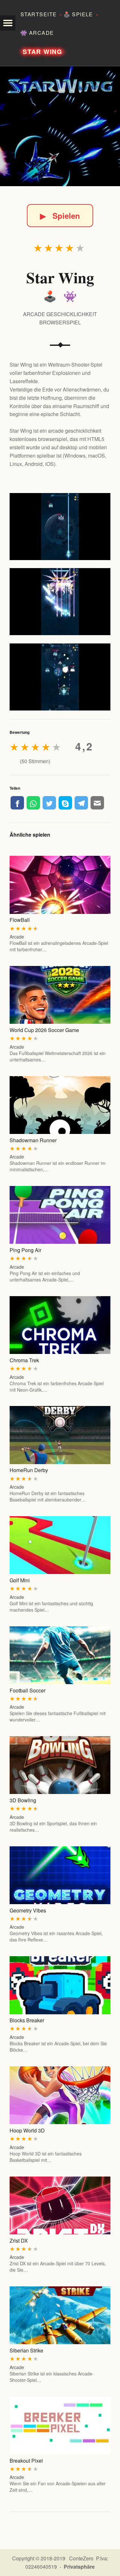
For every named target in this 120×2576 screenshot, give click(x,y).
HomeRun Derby (29, 1470)
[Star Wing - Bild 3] (60, 677)
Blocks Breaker (27, 2020)
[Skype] (65, 803)
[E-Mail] (97, 803)
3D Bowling (23, 1800)
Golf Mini (20, 1580)
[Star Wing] (60, 126)
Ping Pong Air (25, 1250)
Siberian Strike (26, 2350)
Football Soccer (28, 1690)
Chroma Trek (24, 1360)
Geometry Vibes (28, 1910)
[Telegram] (81, 803)
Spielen (60, 216)
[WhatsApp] (33, 803)
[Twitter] (49, 803)
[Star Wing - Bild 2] (60, 602)
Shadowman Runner (33, 1140)
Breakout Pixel (26, 2461)
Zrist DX (19, 2241)
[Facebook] (17, 803)
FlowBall (20, 920)
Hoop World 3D (27, 2130)
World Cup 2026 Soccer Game (44, 1030)
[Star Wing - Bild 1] (60, 527)
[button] (8, 23)
